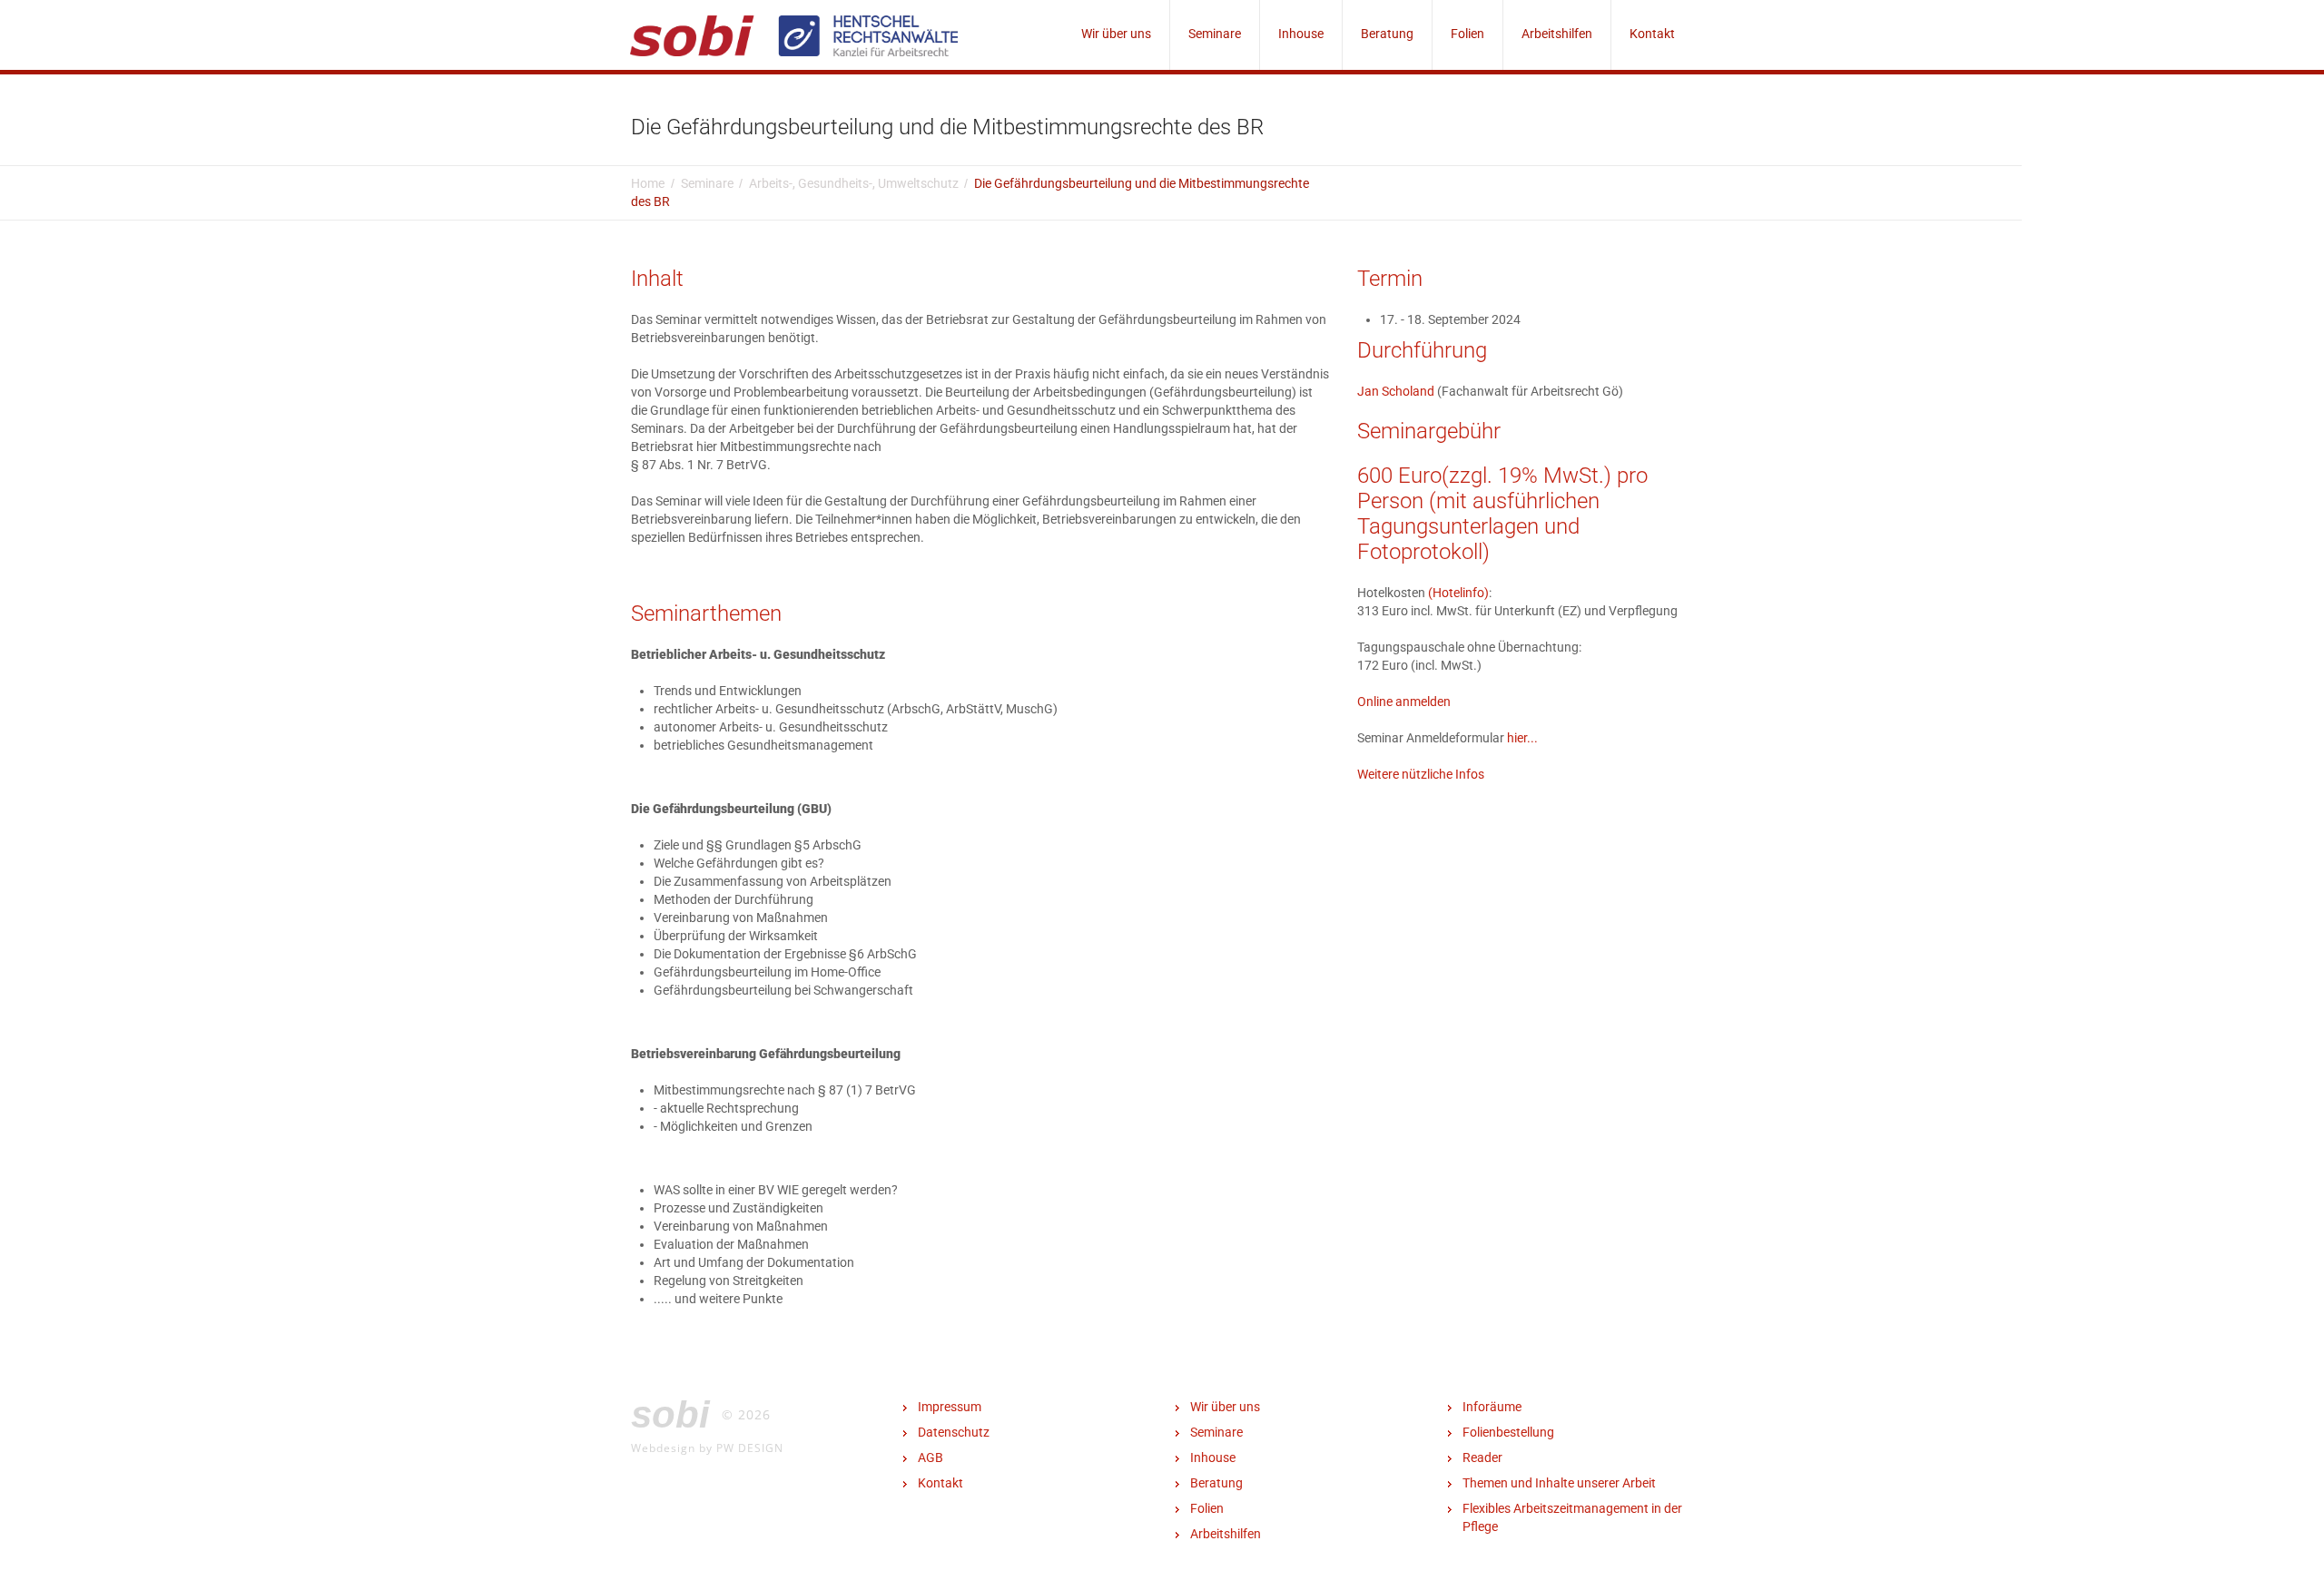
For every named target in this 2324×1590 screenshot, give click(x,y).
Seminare (1215, 34)
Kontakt (1652, 34)
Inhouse (1301, 34)
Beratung (1387, 34)
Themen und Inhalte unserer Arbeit (1559, 1483)
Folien (1467, 34)
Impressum (950, 1407)
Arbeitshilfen (1557, 34)
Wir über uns (1116, 34)
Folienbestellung (1508, 1432)
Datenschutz (954, 1432)
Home (648, 183)
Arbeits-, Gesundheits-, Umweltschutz (854, 183)
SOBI (670, 1414)
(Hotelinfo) (1458, 593)
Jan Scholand (1396, 391)
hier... (1522, 738)
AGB (931, 1457)
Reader (1482, 1457)
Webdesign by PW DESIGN (707, 1448)
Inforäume (1492, 1407)
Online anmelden (1404, 702)
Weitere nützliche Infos (1421, 774)
